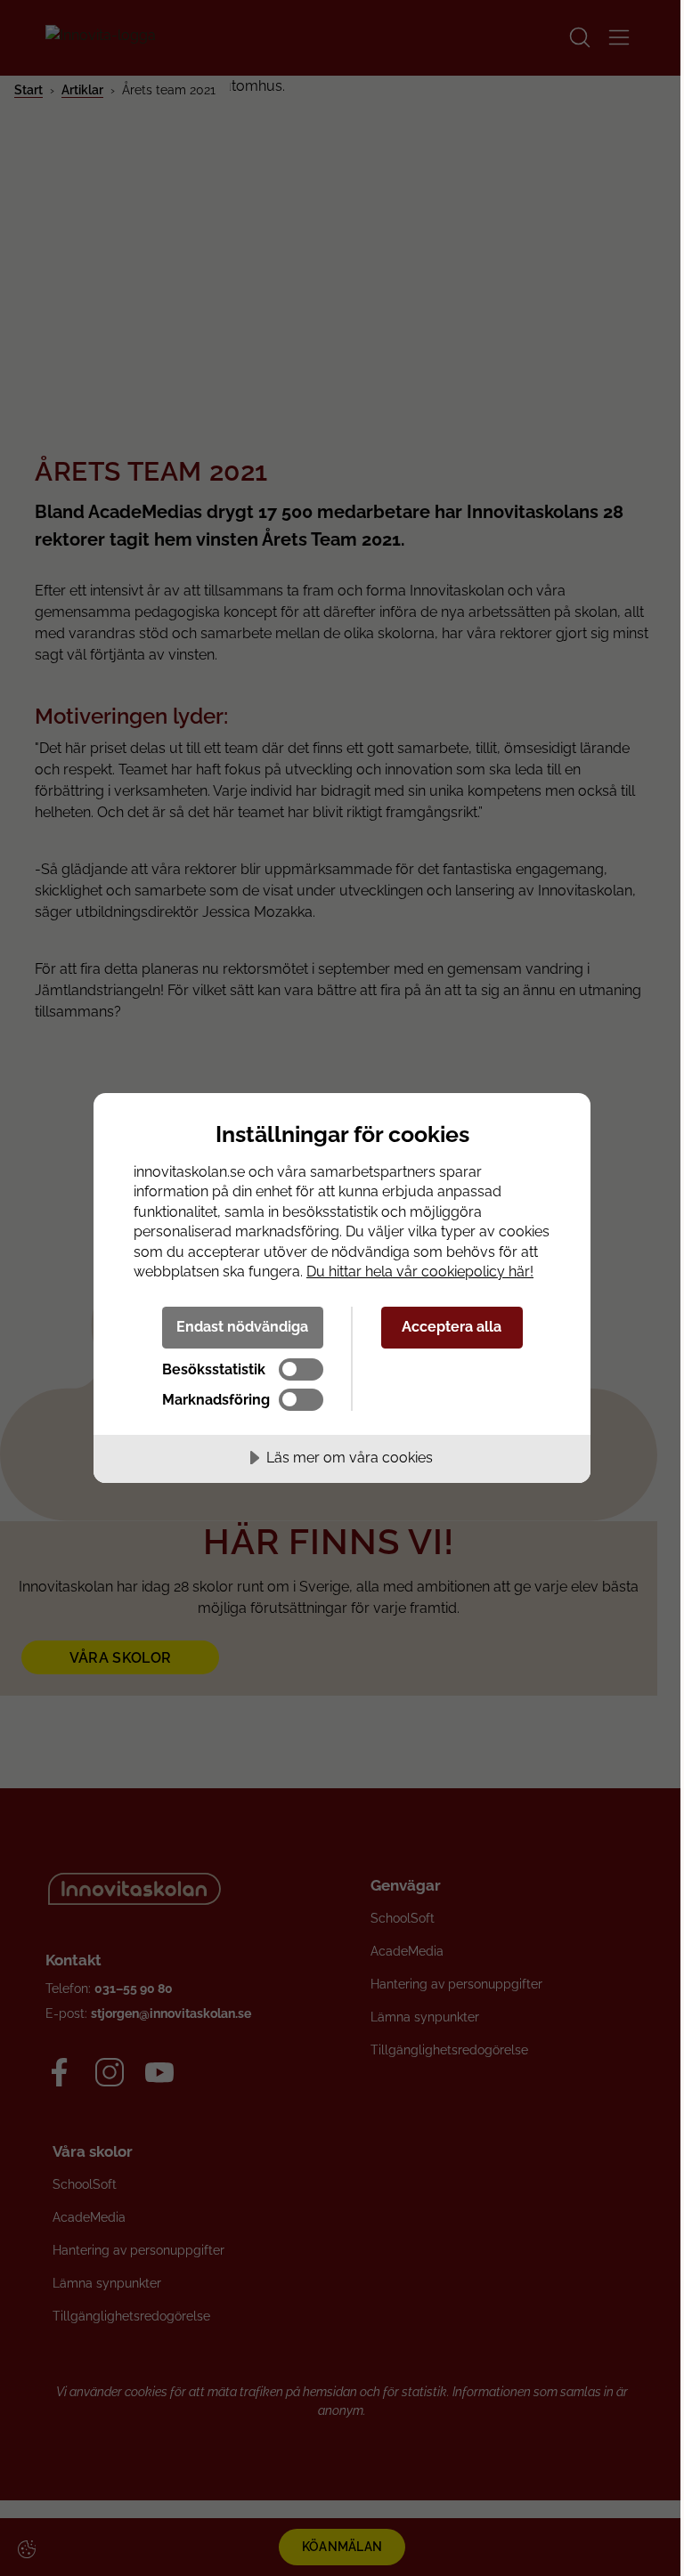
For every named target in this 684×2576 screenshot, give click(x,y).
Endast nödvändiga (242, 1327)
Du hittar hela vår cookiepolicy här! (420, 1272)
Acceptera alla (452, 1327)
